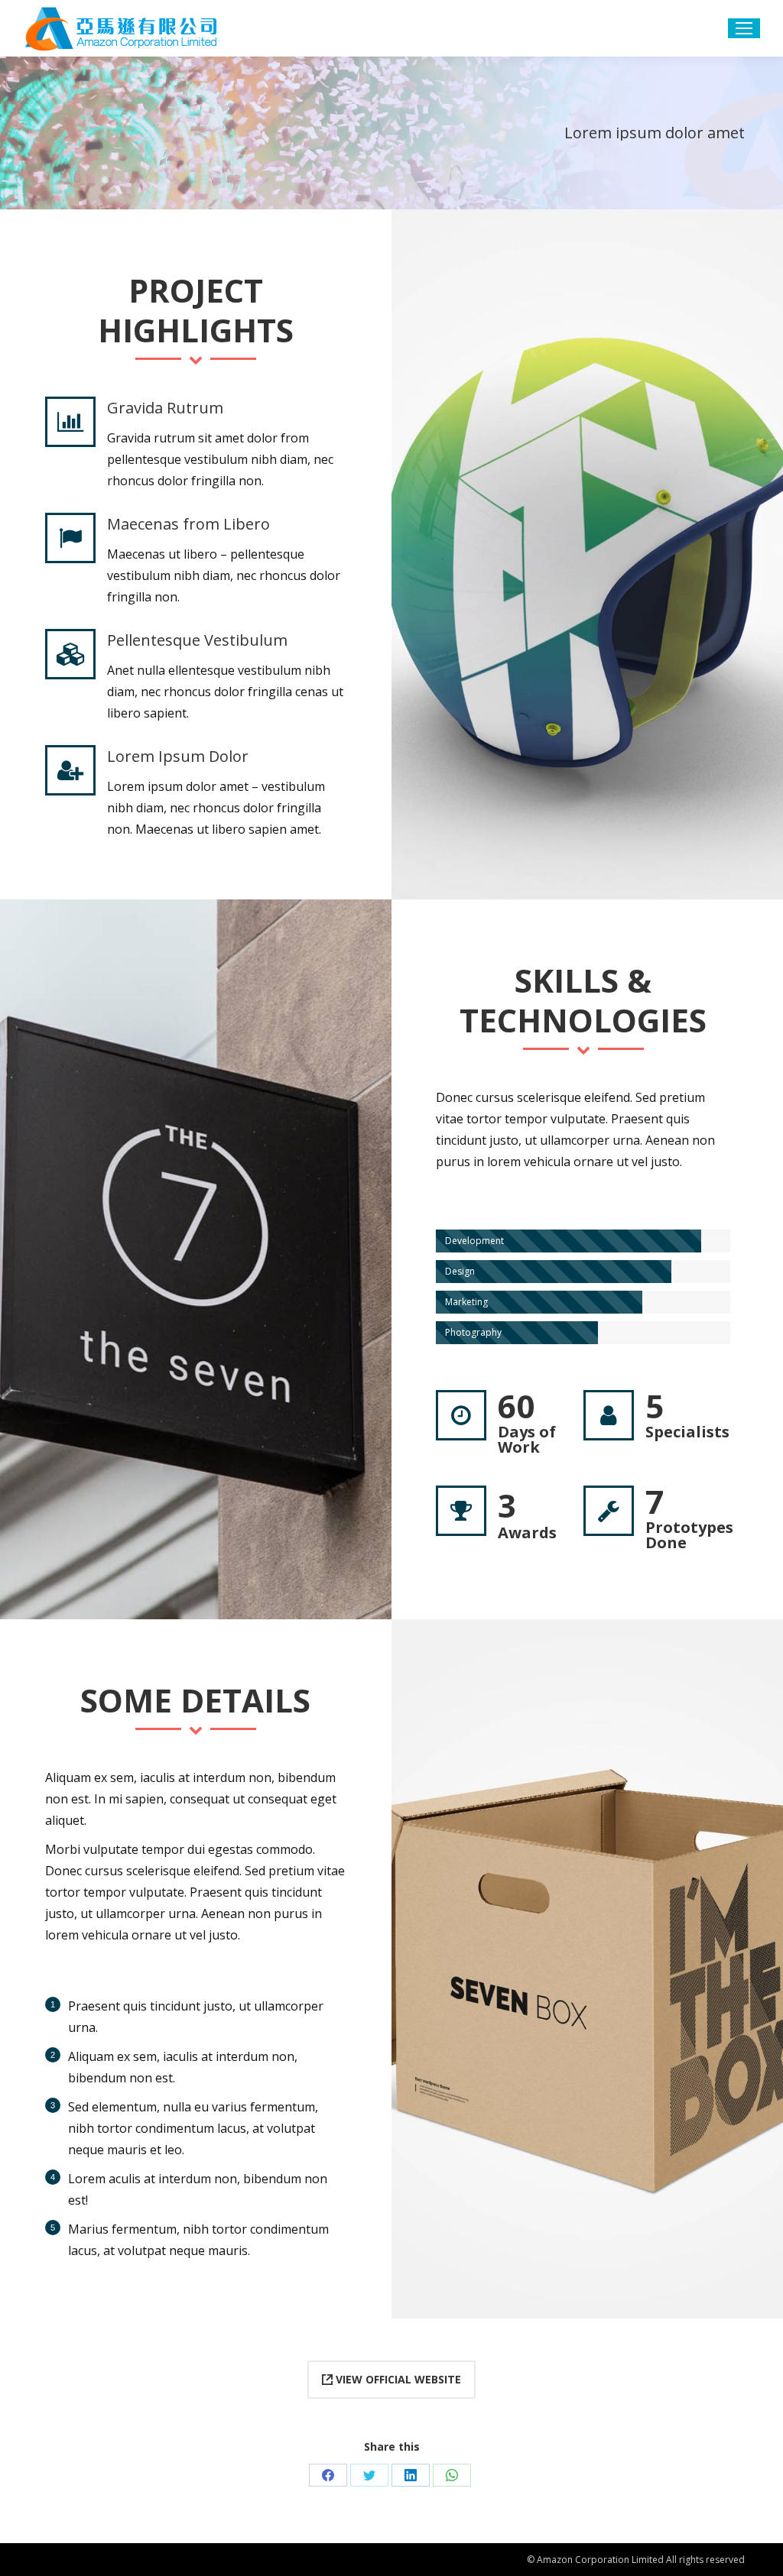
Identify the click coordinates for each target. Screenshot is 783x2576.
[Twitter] (369, 2475)
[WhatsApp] (452, 2475)
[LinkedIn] (411, 2475)
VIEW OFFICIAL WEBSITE (397, 2379)
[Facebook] (328, 2475)
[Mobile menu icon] (744, 28)
